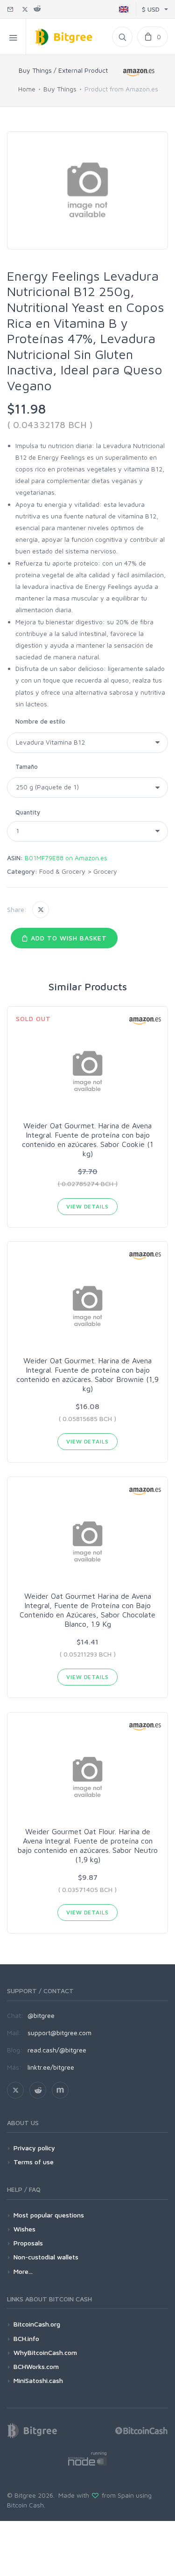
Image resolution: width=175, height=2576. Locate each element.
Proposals (28, 2243)
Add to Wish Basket (68, 938)
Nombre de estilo (40, 721)
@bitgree (41, 2015)
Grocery (105, 871)
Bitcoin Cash (25, 2505)
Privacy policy (34, 2148)
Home (27, 89)
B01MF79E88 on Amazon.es (66, 858)
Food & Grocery (62, 871)
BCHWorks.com (36, 2366)
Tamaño (27, 767)
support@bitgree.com (59, 2033)
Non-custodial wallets (46, 2257)
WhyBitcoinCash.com (45, 2352)
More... (23, 2271)
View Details (87, 1206)
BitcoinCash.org (37, 2324)
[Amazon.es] (139, 72)
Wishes (24, 2229)
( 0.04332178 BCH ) (50, 425)
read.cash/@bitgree (57, 2050)
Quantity (28, 812)
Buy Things (60, 89)
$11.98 (26, 409)
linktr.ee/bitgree (51, 2067)
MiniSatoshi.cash (38, 2380)
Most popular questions (49, 2215)
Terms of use (34, 2162)
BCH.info (26, 2338)
